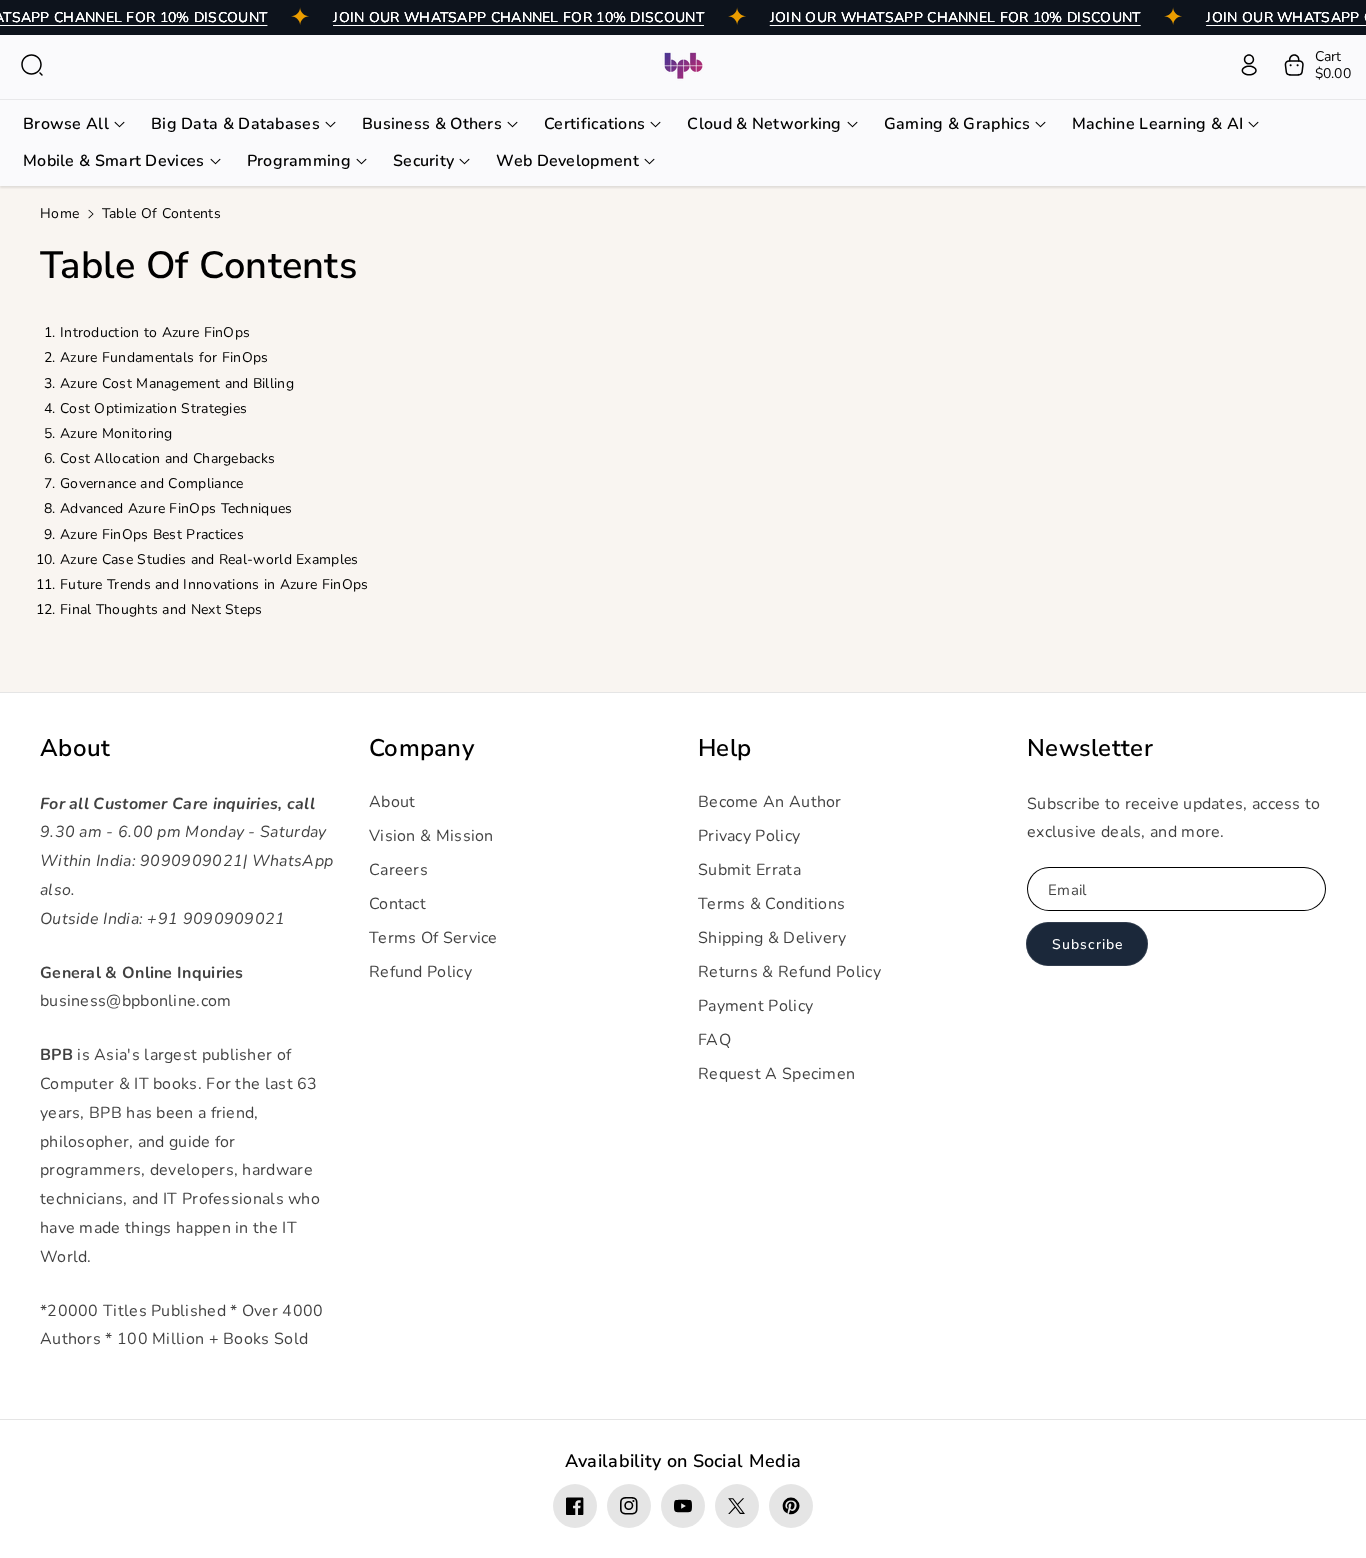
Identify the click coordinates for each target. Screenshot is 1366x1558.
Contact (397, 904)
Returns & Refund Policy (789, 972)
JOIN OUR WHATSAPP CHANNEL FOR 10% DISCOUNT (518, 17)
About (75, 748)
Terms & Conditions (771, 904)
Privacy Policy (749, 836)
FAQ (714, 1040)
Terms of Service (433, 938)
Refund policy (420, 972)
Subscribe (1087, 944)
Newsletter (1090, 748)
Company (421, 748)
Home (59, 213)
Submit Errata (749, 870)
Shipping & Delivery (772, 938)
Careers (398, 870)
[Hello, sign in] (1249, 65)
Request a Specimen (776, 1074)
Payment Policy (755, 1006)
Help (724, 748)
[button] (32, 65)
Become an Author (770, 802)
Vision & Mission (431, 836)
